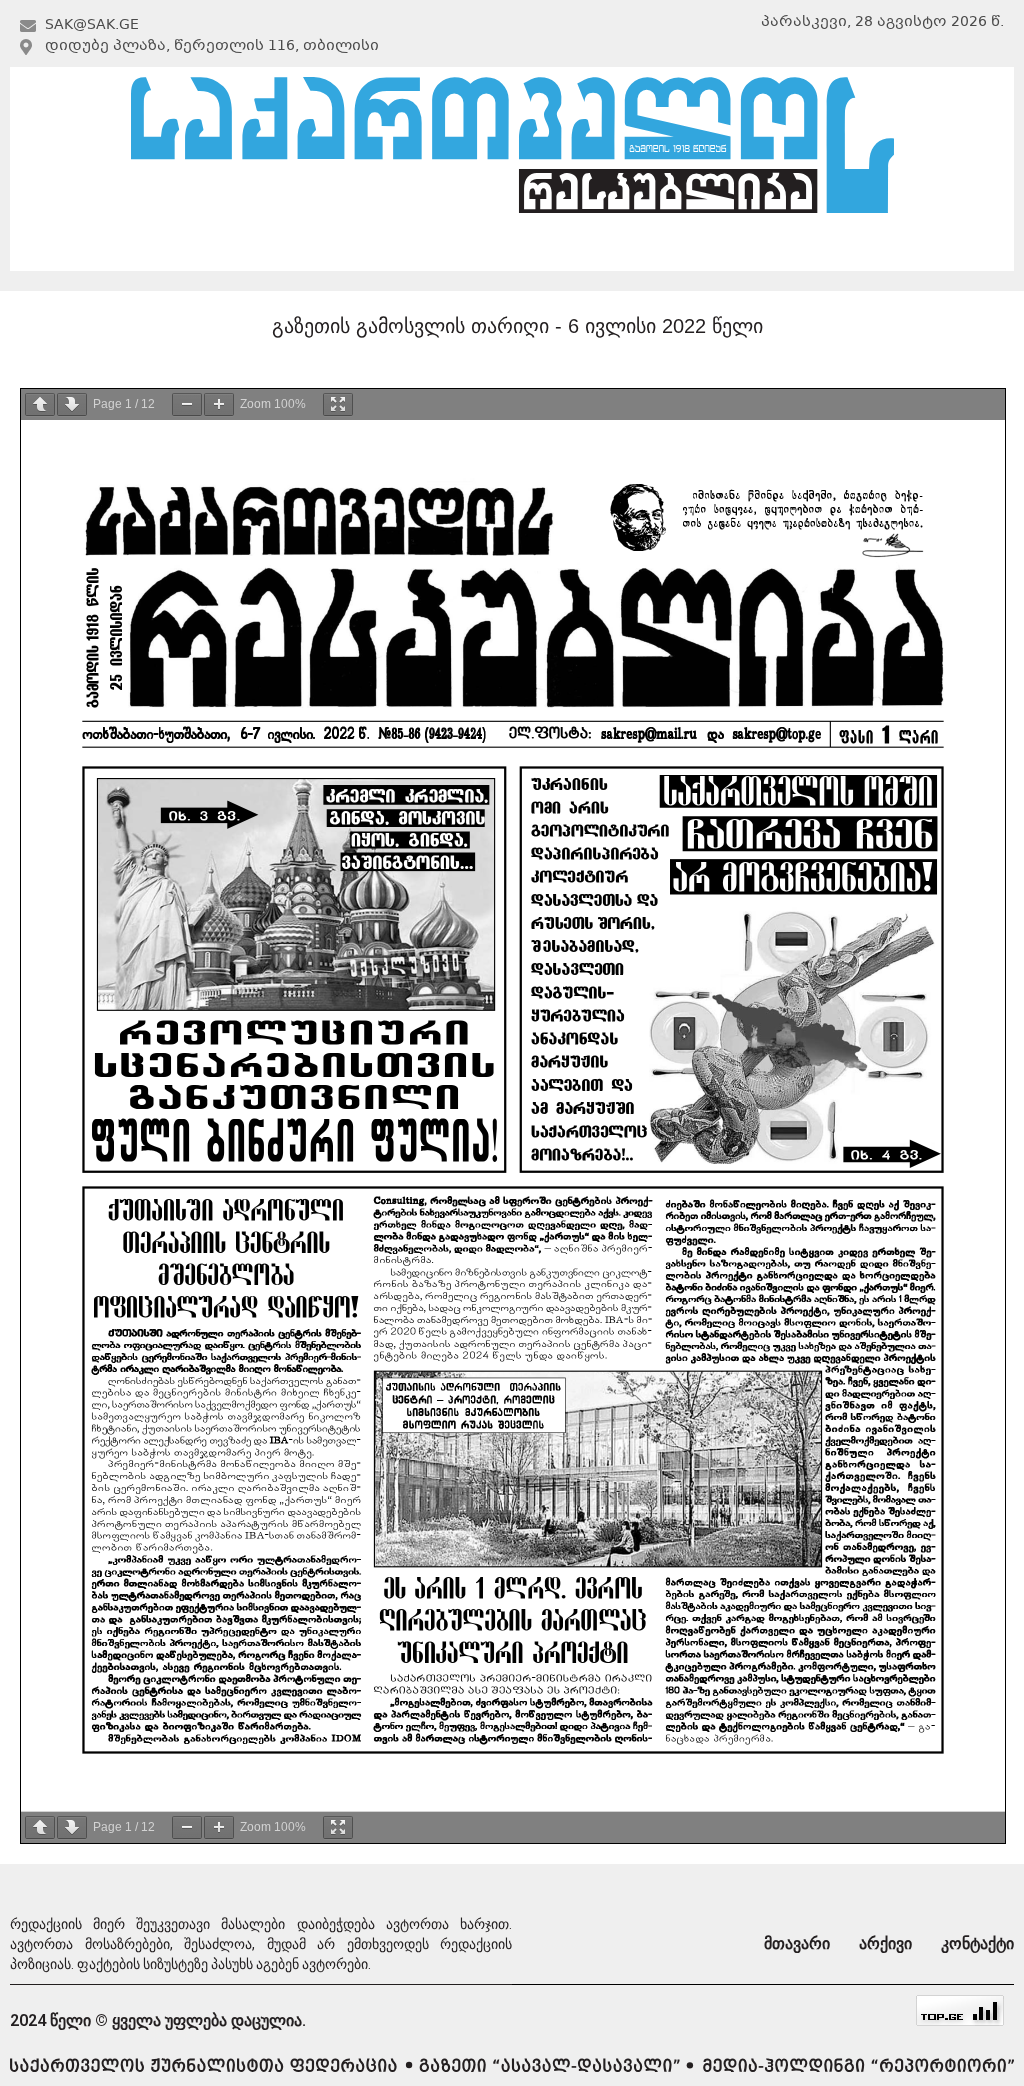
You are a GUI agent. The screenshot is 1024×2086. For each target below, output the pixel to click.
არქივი (508, 246)
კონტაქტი (856, 246)
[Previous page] (40, 404)
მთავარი (163, 246)
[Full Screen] (338, 404)
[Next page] (72, 404)
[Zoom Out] (187, 404)
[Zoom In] (219, 404)
